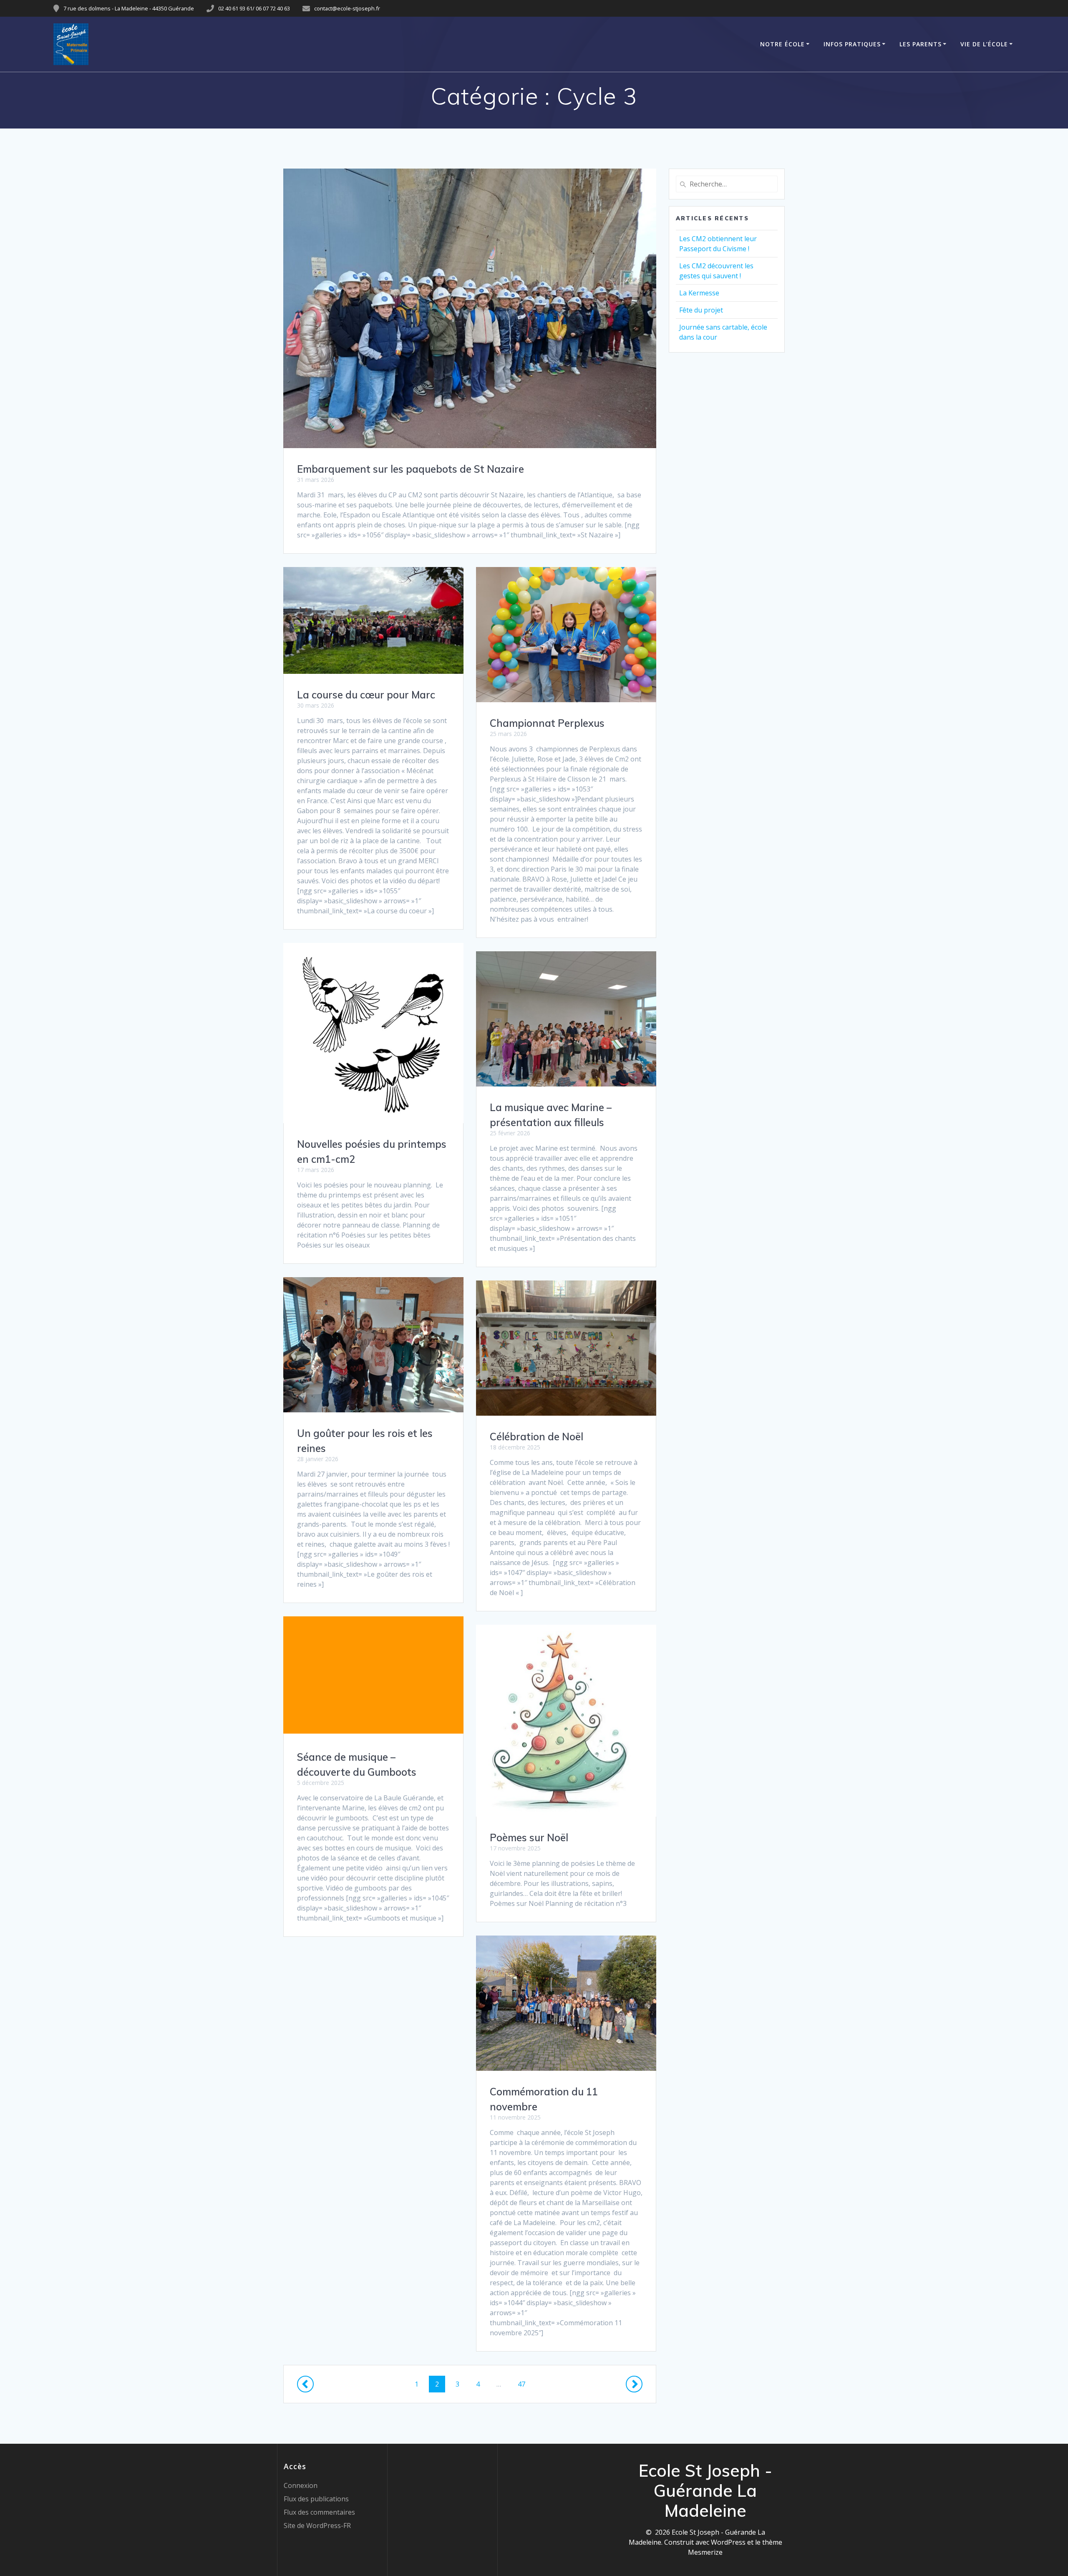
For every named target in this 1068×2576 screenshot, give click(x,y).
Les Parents (921, 44)
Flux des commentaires (319, 2512)
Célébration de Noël (537, 1437)
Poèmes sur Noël (529, 1837)
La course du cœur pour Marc (366, 695)
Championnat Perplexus (547, 723)
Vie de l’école (984, 44)
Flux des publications (316, 2499)
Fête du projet (701, 310)
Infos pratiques (852, 44)
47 (524, 2384)
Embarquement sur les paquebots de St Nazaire (411, 469)
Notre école (782, 44)
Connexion (301, 2485)
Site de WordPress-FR (317, 2526)
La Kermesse (699, 293)
